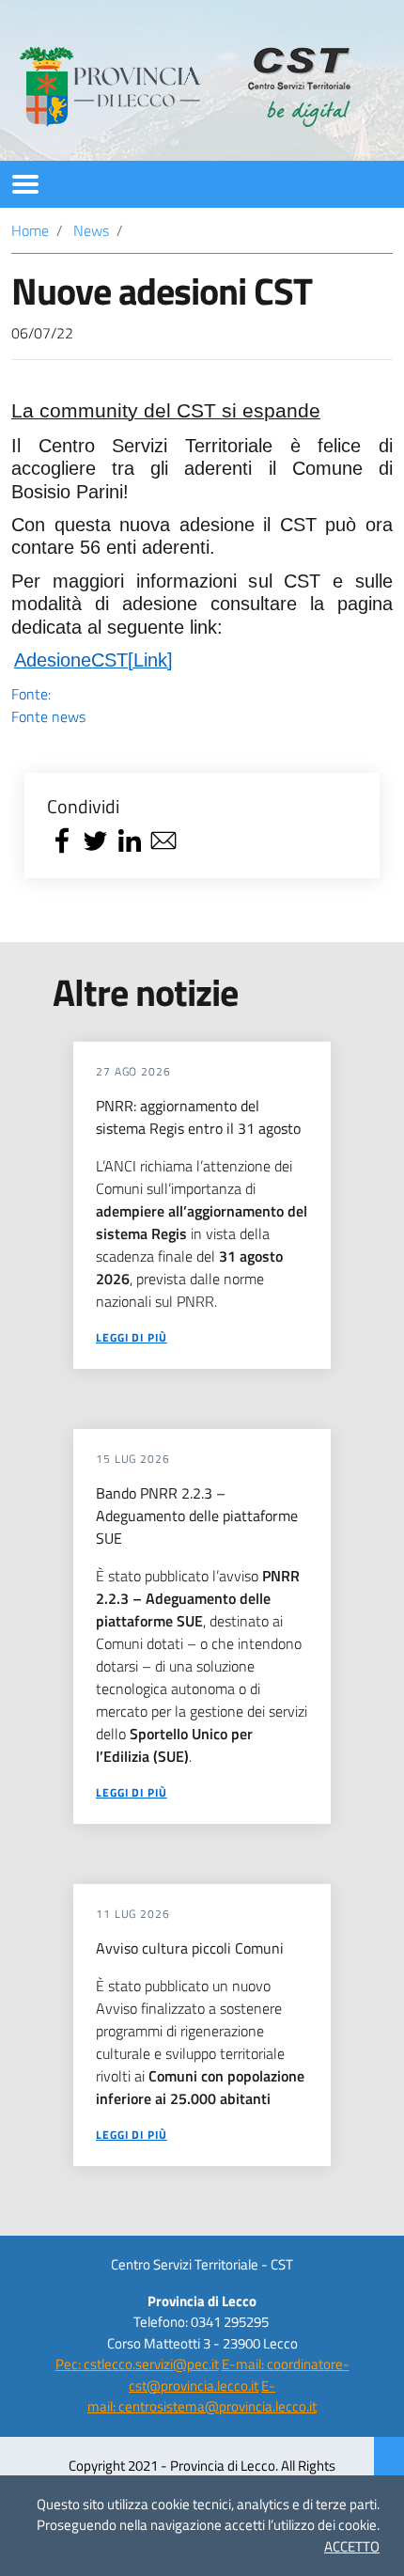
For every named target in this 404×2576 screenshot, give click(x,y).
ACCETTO (352, 2546)
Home (30, 230)
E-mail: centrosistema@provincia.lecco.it (202, 2396)
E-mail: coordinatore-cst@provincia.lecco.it (239, 2375)
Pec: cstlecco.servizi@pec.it (137, 2364)
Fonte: (48, 705)
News (91, 230)
